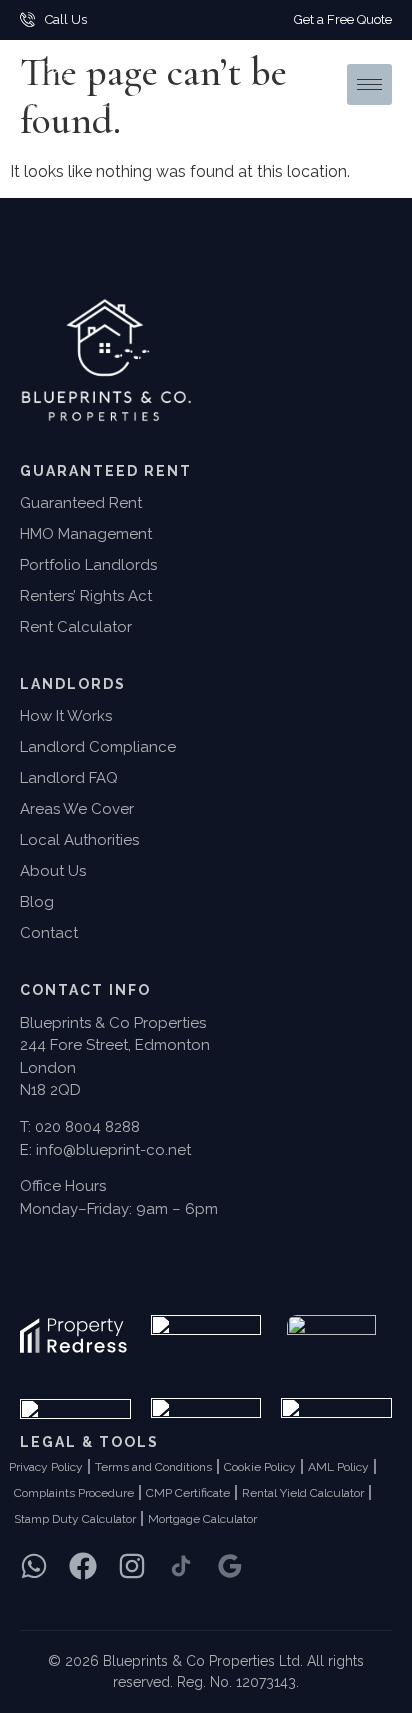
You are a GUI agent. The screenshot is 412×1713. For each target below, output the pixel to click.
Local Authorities (79, 840)
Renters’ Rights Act (86, 596)
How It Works (66, 716)
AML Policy (338, 1467)
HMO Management (86, 534)
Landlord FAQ (69, 778)
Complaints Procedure (74, 1493)
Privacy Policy (46, 1467)
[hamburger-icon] (369, 84)
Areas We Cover (77, 809)
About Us (53, 871)
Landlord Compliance (98, 747)
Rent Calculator (76, 627)
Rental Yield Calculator (303, 1493)
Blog (37, 902)
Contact (49, 933)
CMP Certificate (188, 1493)
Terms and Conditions (153, 1467)
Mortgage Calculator (202, 1519)
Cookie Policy (260, 1467)
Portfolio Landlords (88, 565)
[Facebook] (83, 1566)
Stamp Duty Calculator (75, 1519)
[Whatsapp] (34, 1566)
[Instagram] (132, 1566)
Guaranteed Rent (81, 503)
